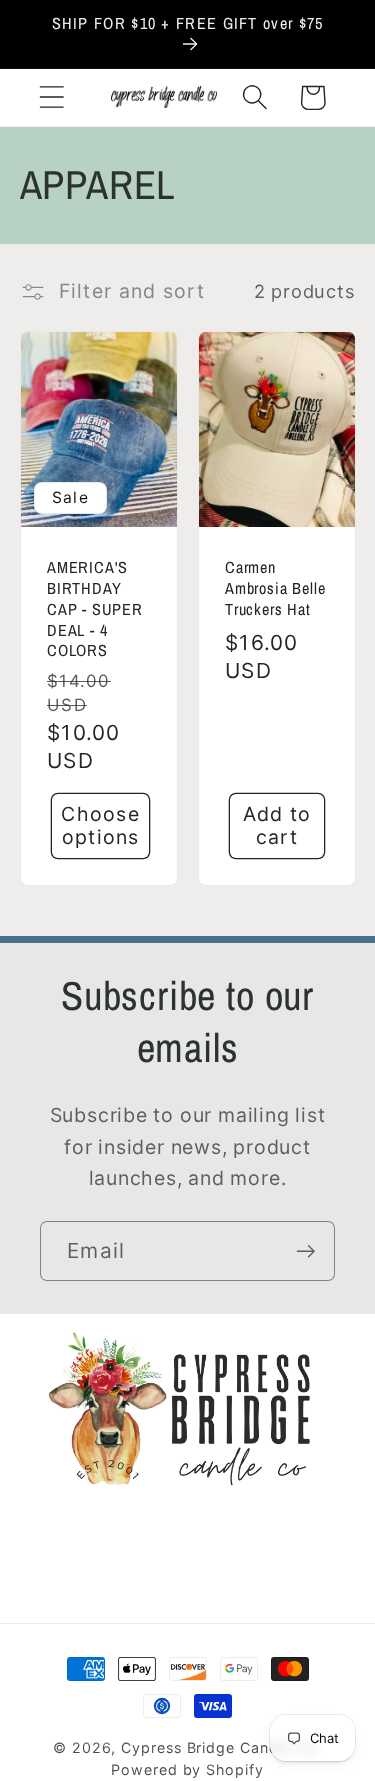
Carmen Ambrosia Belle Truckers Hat (275, 588)
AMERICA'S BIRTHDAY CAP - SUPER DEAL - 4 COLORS (95, 609)
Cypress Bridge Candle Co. (221, 1747)
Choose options (100, 825)
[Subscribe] (305, 1251)
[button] (51, 97)
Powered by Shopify (187, 1769)
